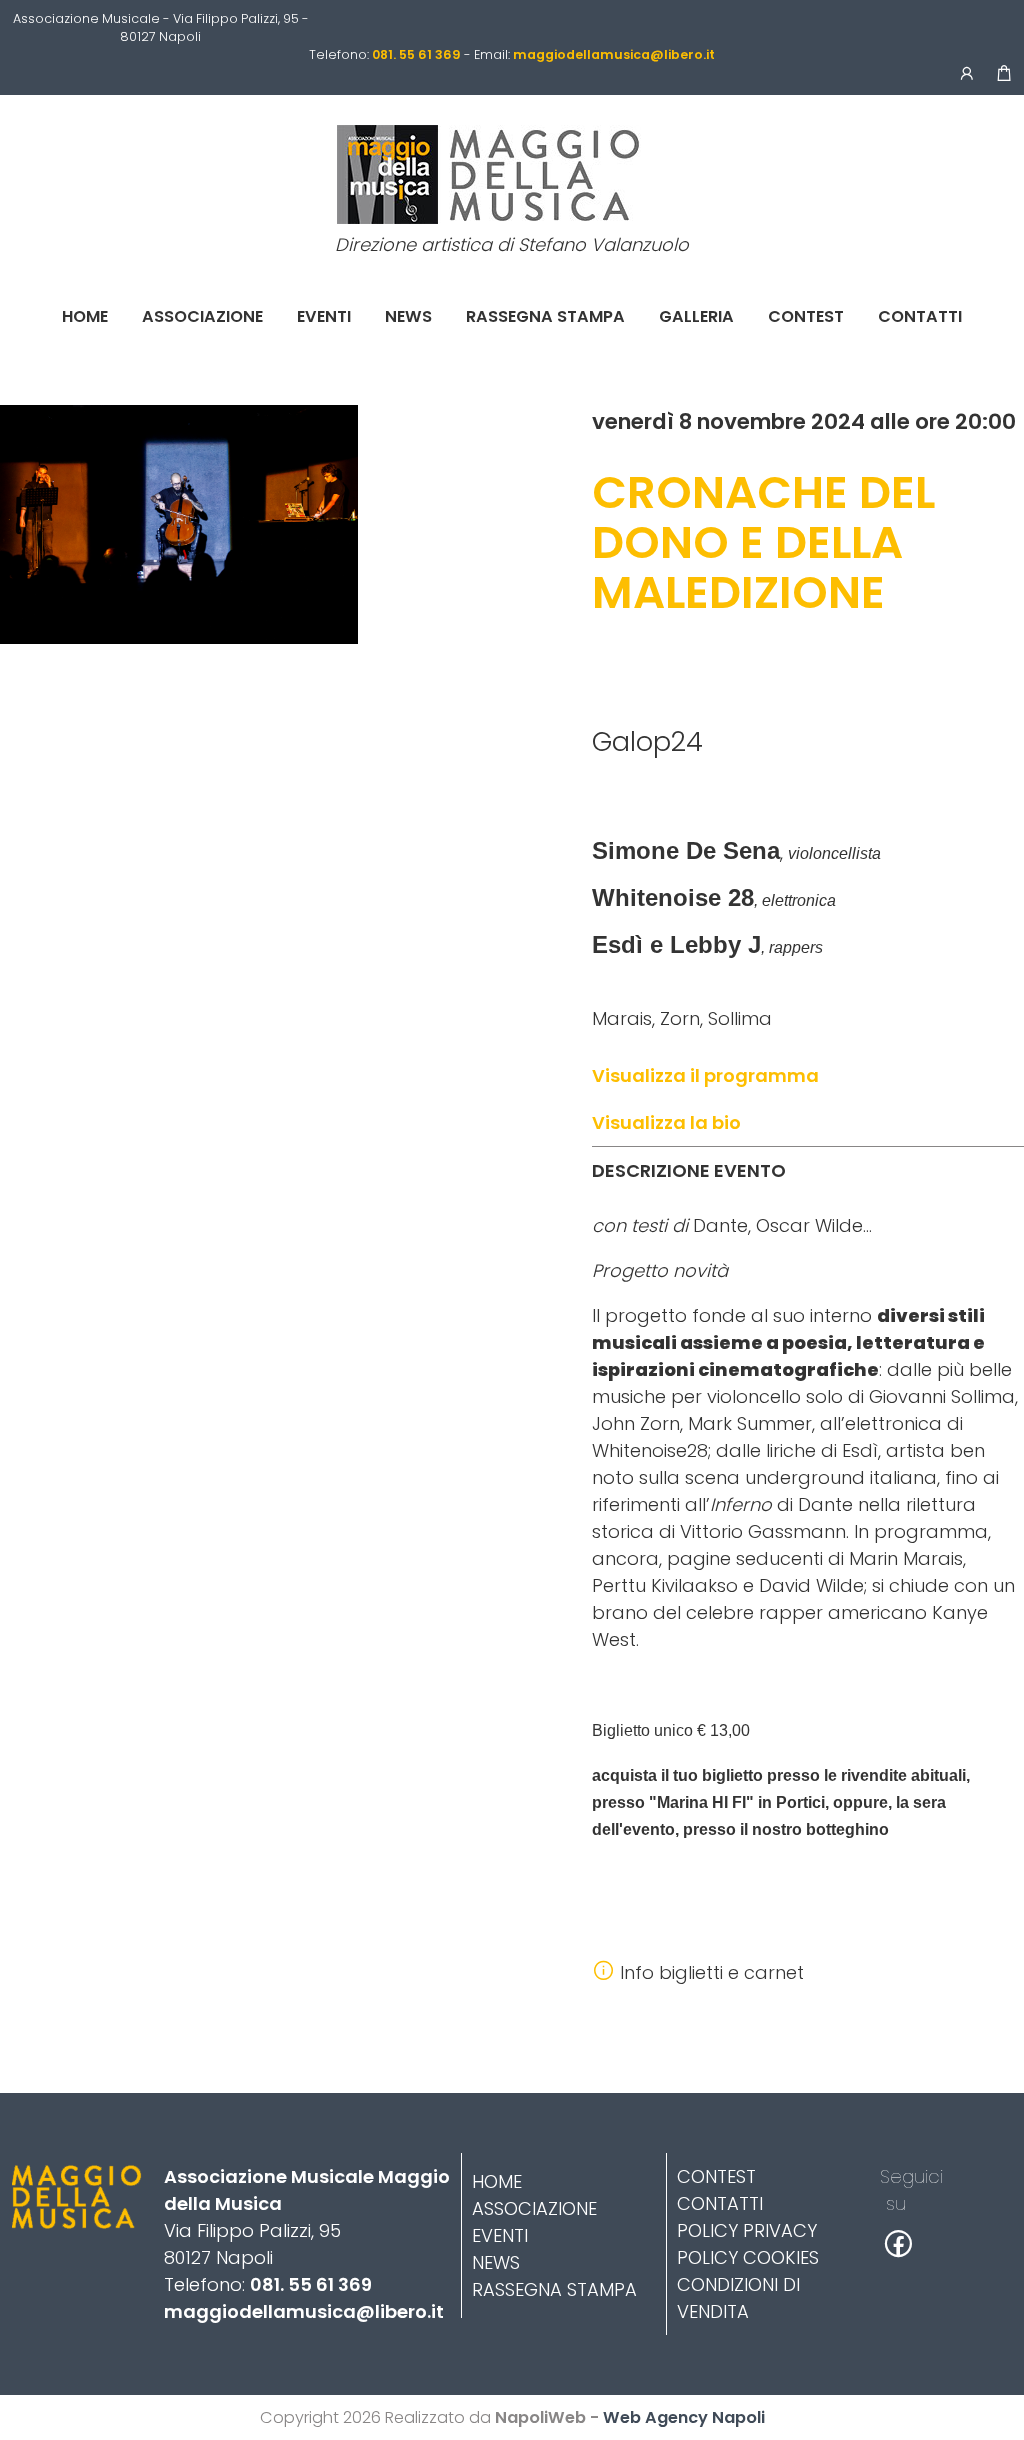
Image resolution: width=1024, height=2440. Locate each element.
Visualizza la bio (666, 1122)
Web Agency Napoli (684, 2417)
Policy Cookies (748, 2257)
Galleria (696, 316)
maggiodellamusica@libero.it (304, 2311)
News (408, 316)
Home (85, 316)
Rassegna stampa (545, 316)
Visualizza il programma (705, 1075)
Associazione (202, 316)
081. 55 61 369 (311, 2284)
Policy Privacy (747, 2230)
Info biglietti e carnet (712, 1972)
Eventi (324, 316)
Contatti (920, 316)
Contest (806, 316)
